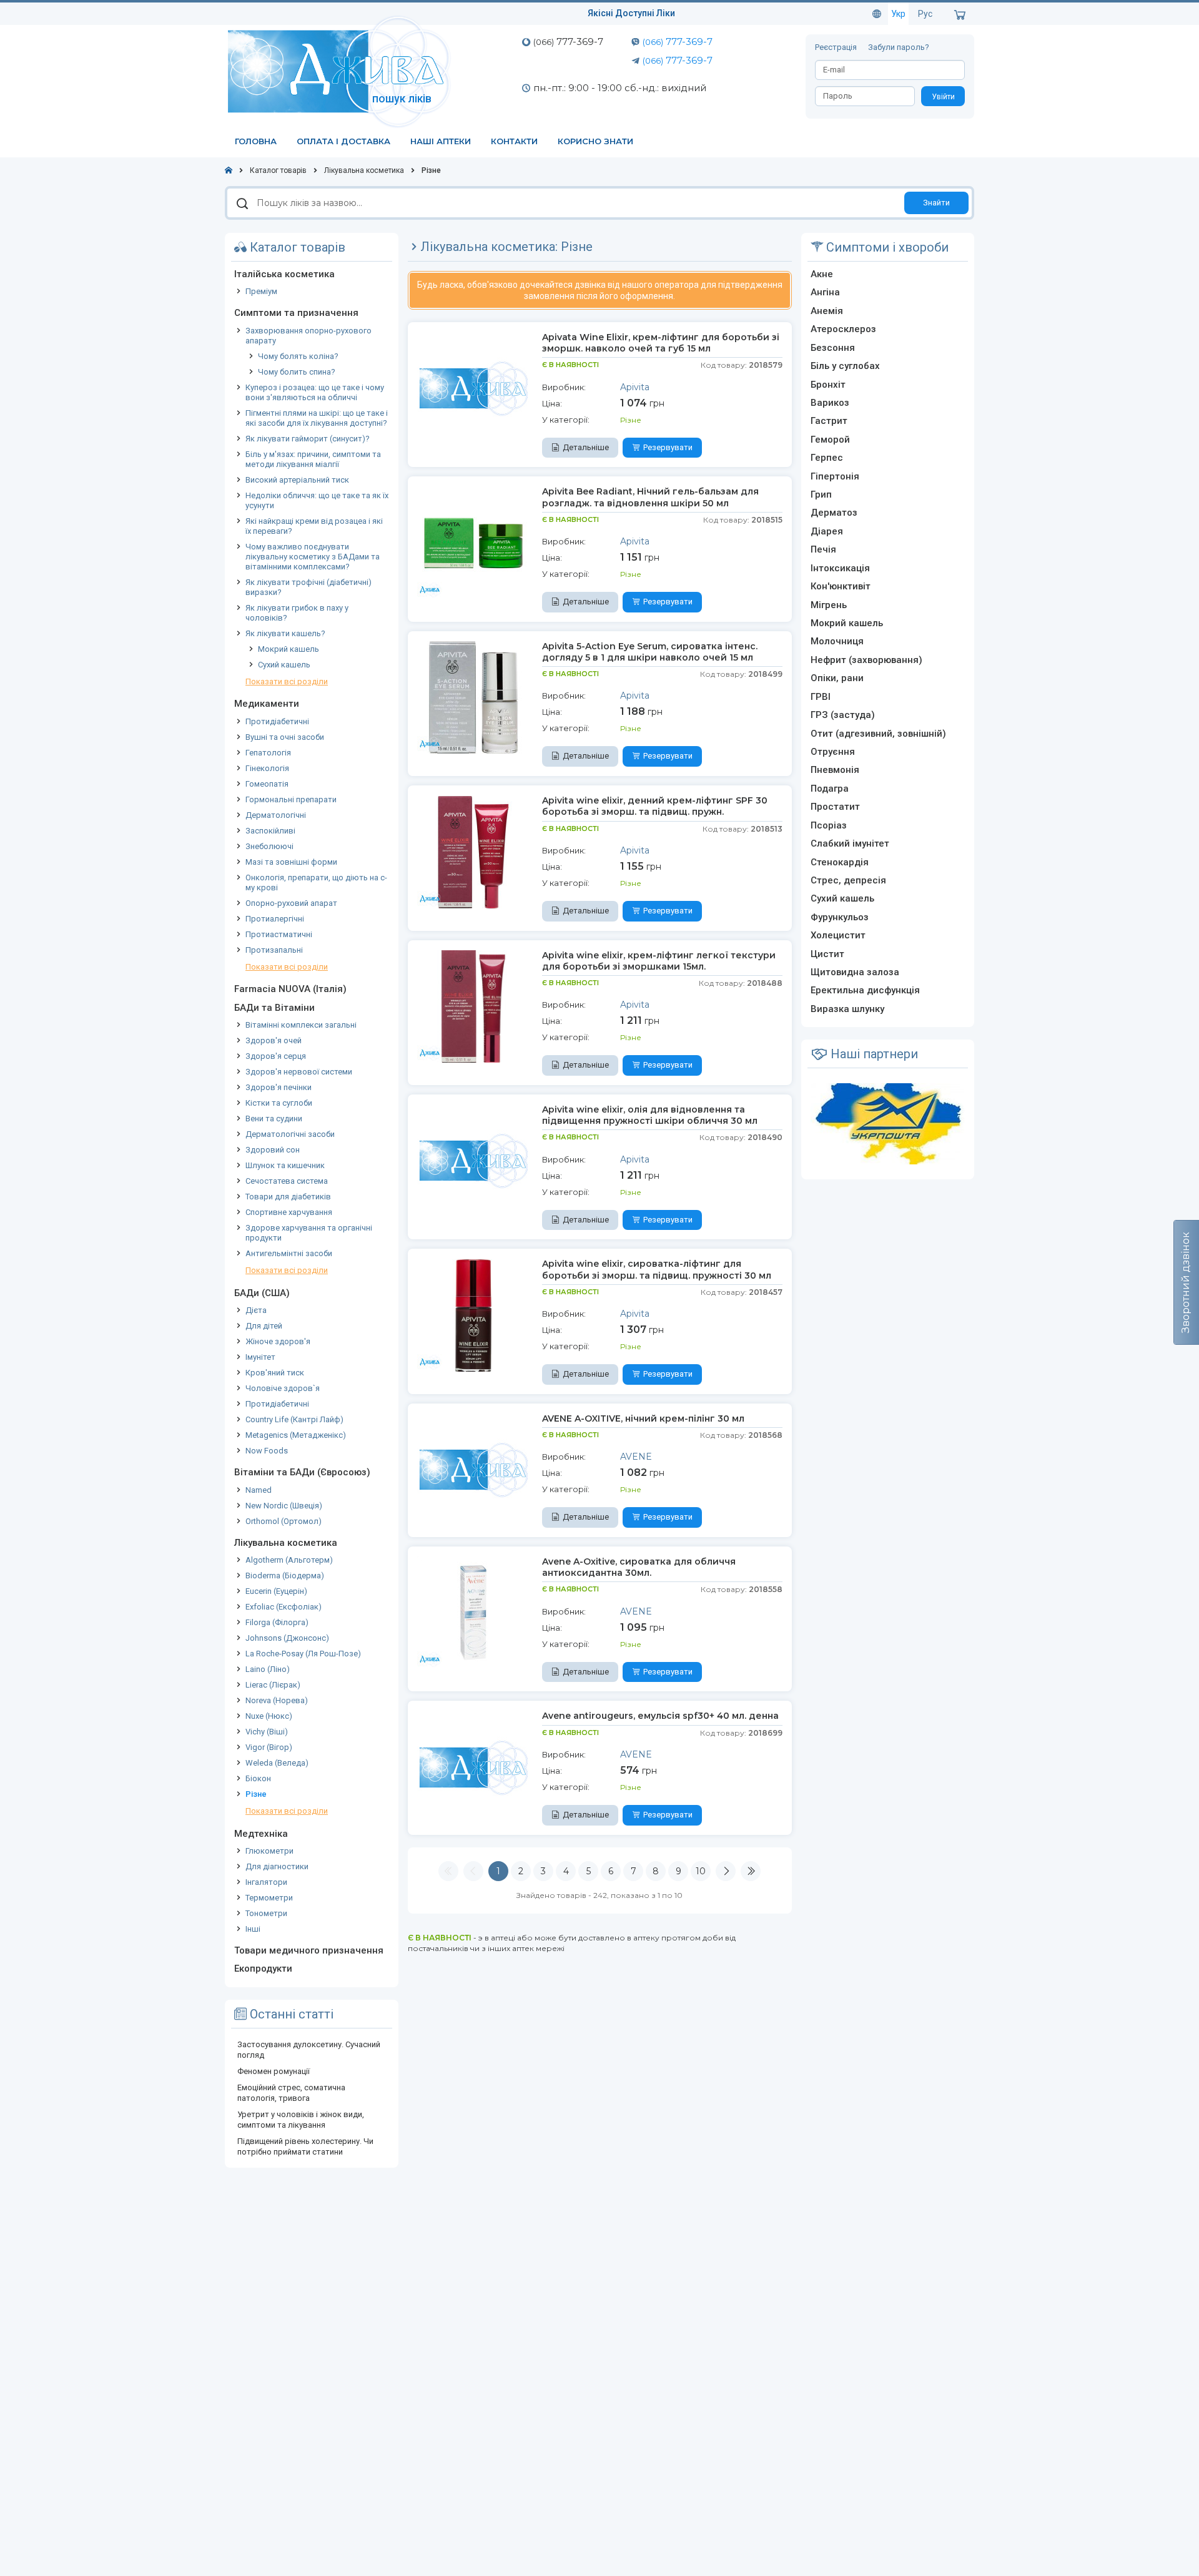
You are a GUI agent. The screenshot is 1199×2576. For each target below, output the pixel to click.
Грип (821, 494)
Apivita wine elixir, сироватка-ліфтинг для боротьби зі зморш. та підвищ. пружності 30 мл (657, 1269)
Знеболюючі (269, 846)
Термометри (269, 1898)
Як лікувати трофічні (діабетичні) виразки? (308, 587)
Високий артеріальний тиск (297, 480)
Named (259, 1490)
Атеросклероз (843, 329)
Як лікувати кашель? (285, 633)
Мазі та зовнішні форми (291, 862)
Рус (925, 14)
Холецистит (838, 935)
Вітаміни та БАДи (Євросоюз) (302, 1472)
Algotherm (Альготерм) (289, 1560)
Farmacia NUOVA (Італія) (290, 989)
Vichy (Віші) (267, 1732)
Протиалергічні (275, 919)
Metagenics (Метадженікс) (296, 1435)
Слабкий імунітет (850, 843)
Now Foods (267, 1451)
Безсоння (833, 348)
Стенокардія (840, 862)
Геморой (830, 440)
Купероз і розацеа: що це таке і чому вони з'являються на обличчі (315, 392)
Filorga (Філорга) (277, 1622)
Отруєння (833, 752)
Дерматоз (834, 513)
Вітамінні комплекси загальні (301, 1025)
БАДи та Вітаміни (274, 1008)
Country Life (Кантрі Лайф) (294, 1419)
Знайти (936, 203)
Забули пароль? (899, 47)
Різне (256, 1794)
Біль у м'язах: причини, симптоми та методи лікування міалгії (313, 459)
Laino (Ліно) (268, 1669)
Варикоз (830, 403)
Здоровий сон (273, 1150)
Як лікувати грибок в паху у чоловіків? (297, 613)
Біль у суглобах (845, 366)
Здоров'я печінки (279, 1087)
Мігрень (829, 605)
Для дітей (264, 1326)
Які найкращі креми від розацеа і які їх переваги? (314, 526)
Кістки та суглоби (279, 1103)
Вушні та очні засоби (285, 737)
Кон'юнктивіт (841, 586)
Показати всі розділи (287, 681)
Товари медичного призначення (309, 1950)
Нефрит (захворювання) (866, 660)
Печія (823, 549)
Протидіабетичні (277, 721)
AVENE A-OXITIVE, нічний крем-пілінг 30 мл (643, 1418)
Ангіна (825, 292)
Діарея (827, 531)
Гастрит (829, 421)
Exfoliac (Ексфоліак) (284, 1607)
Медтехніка (261, 1834)
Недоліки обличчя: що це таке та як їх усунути (317, 500)
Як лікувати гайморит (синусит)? (308, 439)
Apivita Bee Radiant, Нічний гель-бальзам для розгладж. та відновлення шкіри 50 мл (650, 497)
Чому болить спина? (297, 372)
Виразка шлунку (847, 1009)
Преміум (261, 291)
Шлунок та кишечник (285, 1165)
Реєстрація (837, 47)
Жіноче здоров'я (278, 1341)
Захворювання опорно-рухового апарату (308, 336)
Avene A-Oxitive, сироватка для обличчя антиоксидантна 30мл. (639, 1567)
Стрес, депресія (848, 880)
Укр (898, 14)
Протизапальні (274, 950)
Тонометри (266, 1913)
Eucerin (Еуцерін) (276, 1591)
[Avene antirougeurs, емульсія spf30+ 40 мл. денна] (473, 1766)
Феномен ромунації (274, 2071)
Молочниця (837, 641)
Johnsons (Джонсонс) (287, 1638)
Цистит (827, 954)
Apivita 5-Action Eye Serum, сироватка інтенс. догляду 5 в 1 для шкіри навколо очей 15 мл (650, 652)
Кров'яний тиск (275, 1373)
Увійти (943, 97)
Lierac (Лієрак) (273, 1685)
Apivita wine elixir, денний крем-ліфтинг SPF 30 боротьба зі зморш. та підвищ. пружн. (655, 806)
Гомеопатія (267, 784)
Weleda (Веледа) (277, 1763)
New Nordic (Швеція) (284, 1506)
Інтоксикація (840, 568)
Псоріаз (829, 825)
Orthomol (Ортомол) (284, 1521)
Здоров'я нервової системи (299, 1072)
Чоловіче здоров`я (283, 1388)
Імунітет (260, 1357)
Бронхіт (828, 385)
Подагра (830, 789)
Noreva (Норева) (277, 1700)
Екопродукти (263, 1969)
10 (701, 1871)
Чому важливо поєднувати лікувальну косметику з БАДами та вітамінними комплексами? (313, 557)
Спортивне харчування (289, 1212)
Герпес (827, 458)
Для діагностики (277, 1866)
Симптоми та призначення (296, 313)
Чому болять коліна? (298, 356)
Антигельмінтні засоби (289, 1253)
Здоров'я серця (276, 1056)
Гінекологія (267, 768)
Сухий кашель (284, 665)
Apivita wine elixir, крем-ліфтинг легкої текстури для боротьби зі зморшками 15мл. (659, 961)
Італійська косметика (284, 274)
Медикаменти (267, 704)
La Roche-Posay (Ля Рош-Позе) (303, 1654)
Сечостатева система (287, 1181)
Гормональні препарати (291, 799)
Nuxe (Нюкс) (269, 1716)
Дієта (256, 1310)
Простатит (835, 807)
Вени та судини (274, 1118)
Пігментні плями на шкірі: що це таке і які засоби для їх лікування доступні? (317, 418)
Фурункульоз (840, 917)
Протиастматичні (279, 934)
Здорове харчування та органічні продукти (309, 1233)
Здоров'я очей (274, 1040)
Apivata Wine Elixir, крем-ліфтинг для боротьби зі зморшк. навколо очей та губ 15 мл (661, 343)
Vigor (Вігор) (269, 1747)
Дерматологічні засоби (290, 1134)
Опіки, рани (837, 678)
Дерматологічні (276, 815)
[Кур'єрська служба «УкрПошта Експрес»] (887, 1123)
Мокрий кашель (289, 649)
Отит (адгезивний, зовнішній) (878, 734)
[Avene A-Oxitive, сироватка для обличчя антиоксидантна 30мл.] (473, 1612)
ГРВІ (821, 697)
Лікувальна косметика (286, 1543)
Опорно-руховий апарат (291, 903)
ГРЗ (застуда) (843, 715)
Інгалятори (266, 1882)
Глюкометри (269, 1851)
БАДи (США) (262, 1293)
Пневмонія (835, 770)
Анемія (827, 311)
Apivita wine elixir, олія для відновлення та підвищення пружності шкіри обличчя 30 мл (650, 1115)
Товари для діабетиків (288, 1197)
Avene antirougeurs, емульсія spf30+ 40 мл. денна (660, 1716)
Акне (822, 274)
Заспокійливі (270, 831)
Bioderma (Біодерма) (285, 1576)
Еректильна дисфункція (865, 990)
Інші (253, 1929)
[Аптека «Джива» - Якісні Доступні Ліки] (342, 71)
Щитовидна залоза (855, 972)
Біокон (258, 1778)
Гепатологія (268, 753)
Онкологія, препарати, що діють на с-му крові (316, 882)
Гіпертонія (835, 476)
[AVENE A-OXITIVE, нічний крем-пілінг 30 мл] (473, 1469)
